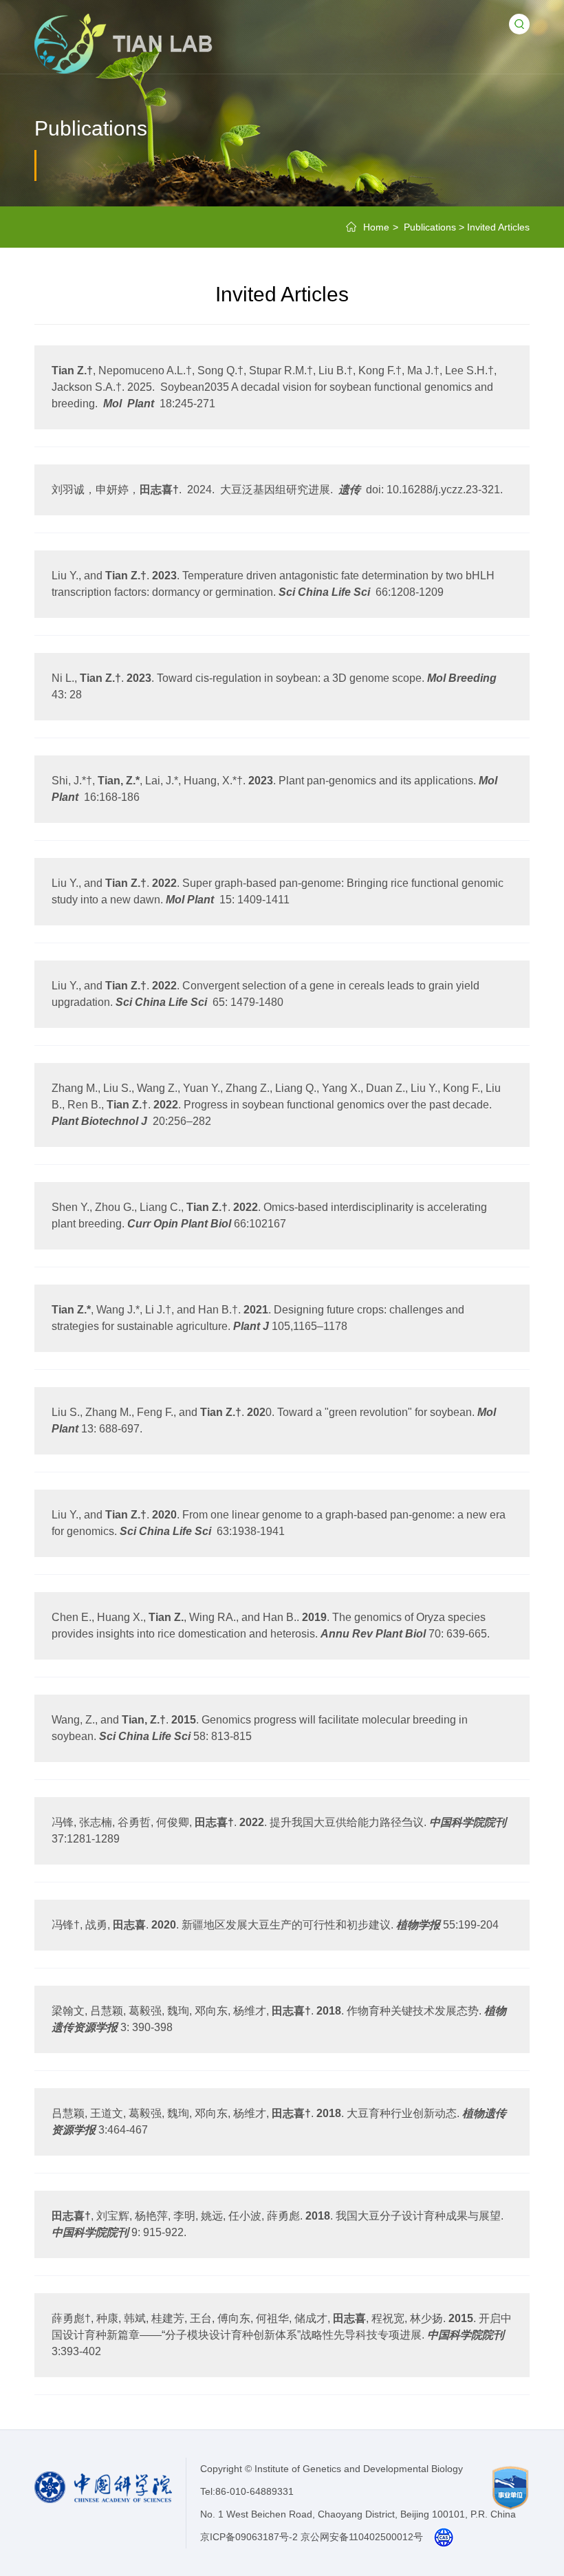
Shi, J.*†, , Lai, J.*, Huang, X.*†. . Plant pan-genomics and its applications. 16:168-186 (274, 789)
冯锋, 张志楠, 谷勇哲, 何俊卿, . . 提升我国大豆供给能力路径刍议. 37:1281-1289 (279, 1831)
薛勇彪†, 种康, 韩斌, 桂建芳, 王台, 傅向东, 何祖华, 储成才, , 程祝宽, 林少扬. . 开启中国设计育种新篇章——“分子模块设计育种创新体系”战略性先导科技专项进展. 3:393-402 (282, 2335)
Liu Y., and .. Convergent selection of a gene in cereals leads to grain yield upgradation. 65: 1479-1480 (265, 994)
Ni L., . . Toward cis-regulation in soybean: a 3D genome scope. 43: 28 (277, 686)
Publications (430, 227)
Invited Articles (498, 227)
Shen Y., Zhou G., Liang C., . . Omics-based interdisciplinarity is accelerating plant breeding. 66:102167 (269, 1215)
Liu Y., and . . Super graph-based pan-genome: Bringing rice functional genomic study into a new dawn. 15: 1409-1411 (278, 891)
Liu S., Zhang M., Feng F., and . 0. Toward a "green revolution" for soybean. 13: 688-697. (274, 1420)
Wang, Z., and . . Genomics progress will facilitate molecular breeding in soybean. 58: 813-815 (260, 1728)
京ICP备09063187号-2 (249, 2537)
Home (376, 227)
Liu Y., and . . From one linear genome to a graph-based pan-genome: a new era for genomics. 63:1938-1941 (279, 1523)
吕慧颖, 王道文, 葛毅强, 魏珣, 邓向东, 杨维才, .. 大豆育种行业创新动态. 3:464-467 (279, 2122)
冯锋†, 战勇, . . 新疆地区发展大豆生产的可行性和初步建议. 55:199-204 (275, 1925)
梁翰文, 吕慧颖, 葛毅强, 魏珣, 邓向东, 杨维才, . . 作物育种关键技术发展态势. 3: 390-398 (279, 2019)
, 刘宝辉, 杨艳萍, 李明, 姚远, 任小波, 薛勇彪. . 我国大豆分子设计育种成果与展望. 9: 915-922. (278, 2224)
